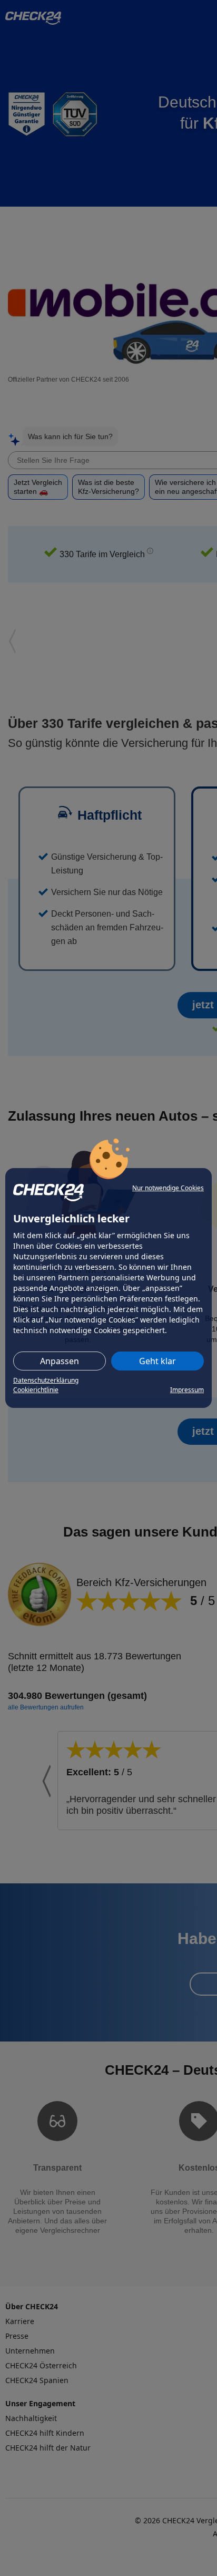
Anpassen (60, 1361)
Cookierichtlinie (36, 1390)
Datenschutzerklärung (46, 1380)
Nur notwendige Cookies (168, 1188)
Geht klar (157, 1361)
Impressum (187, 1390)
